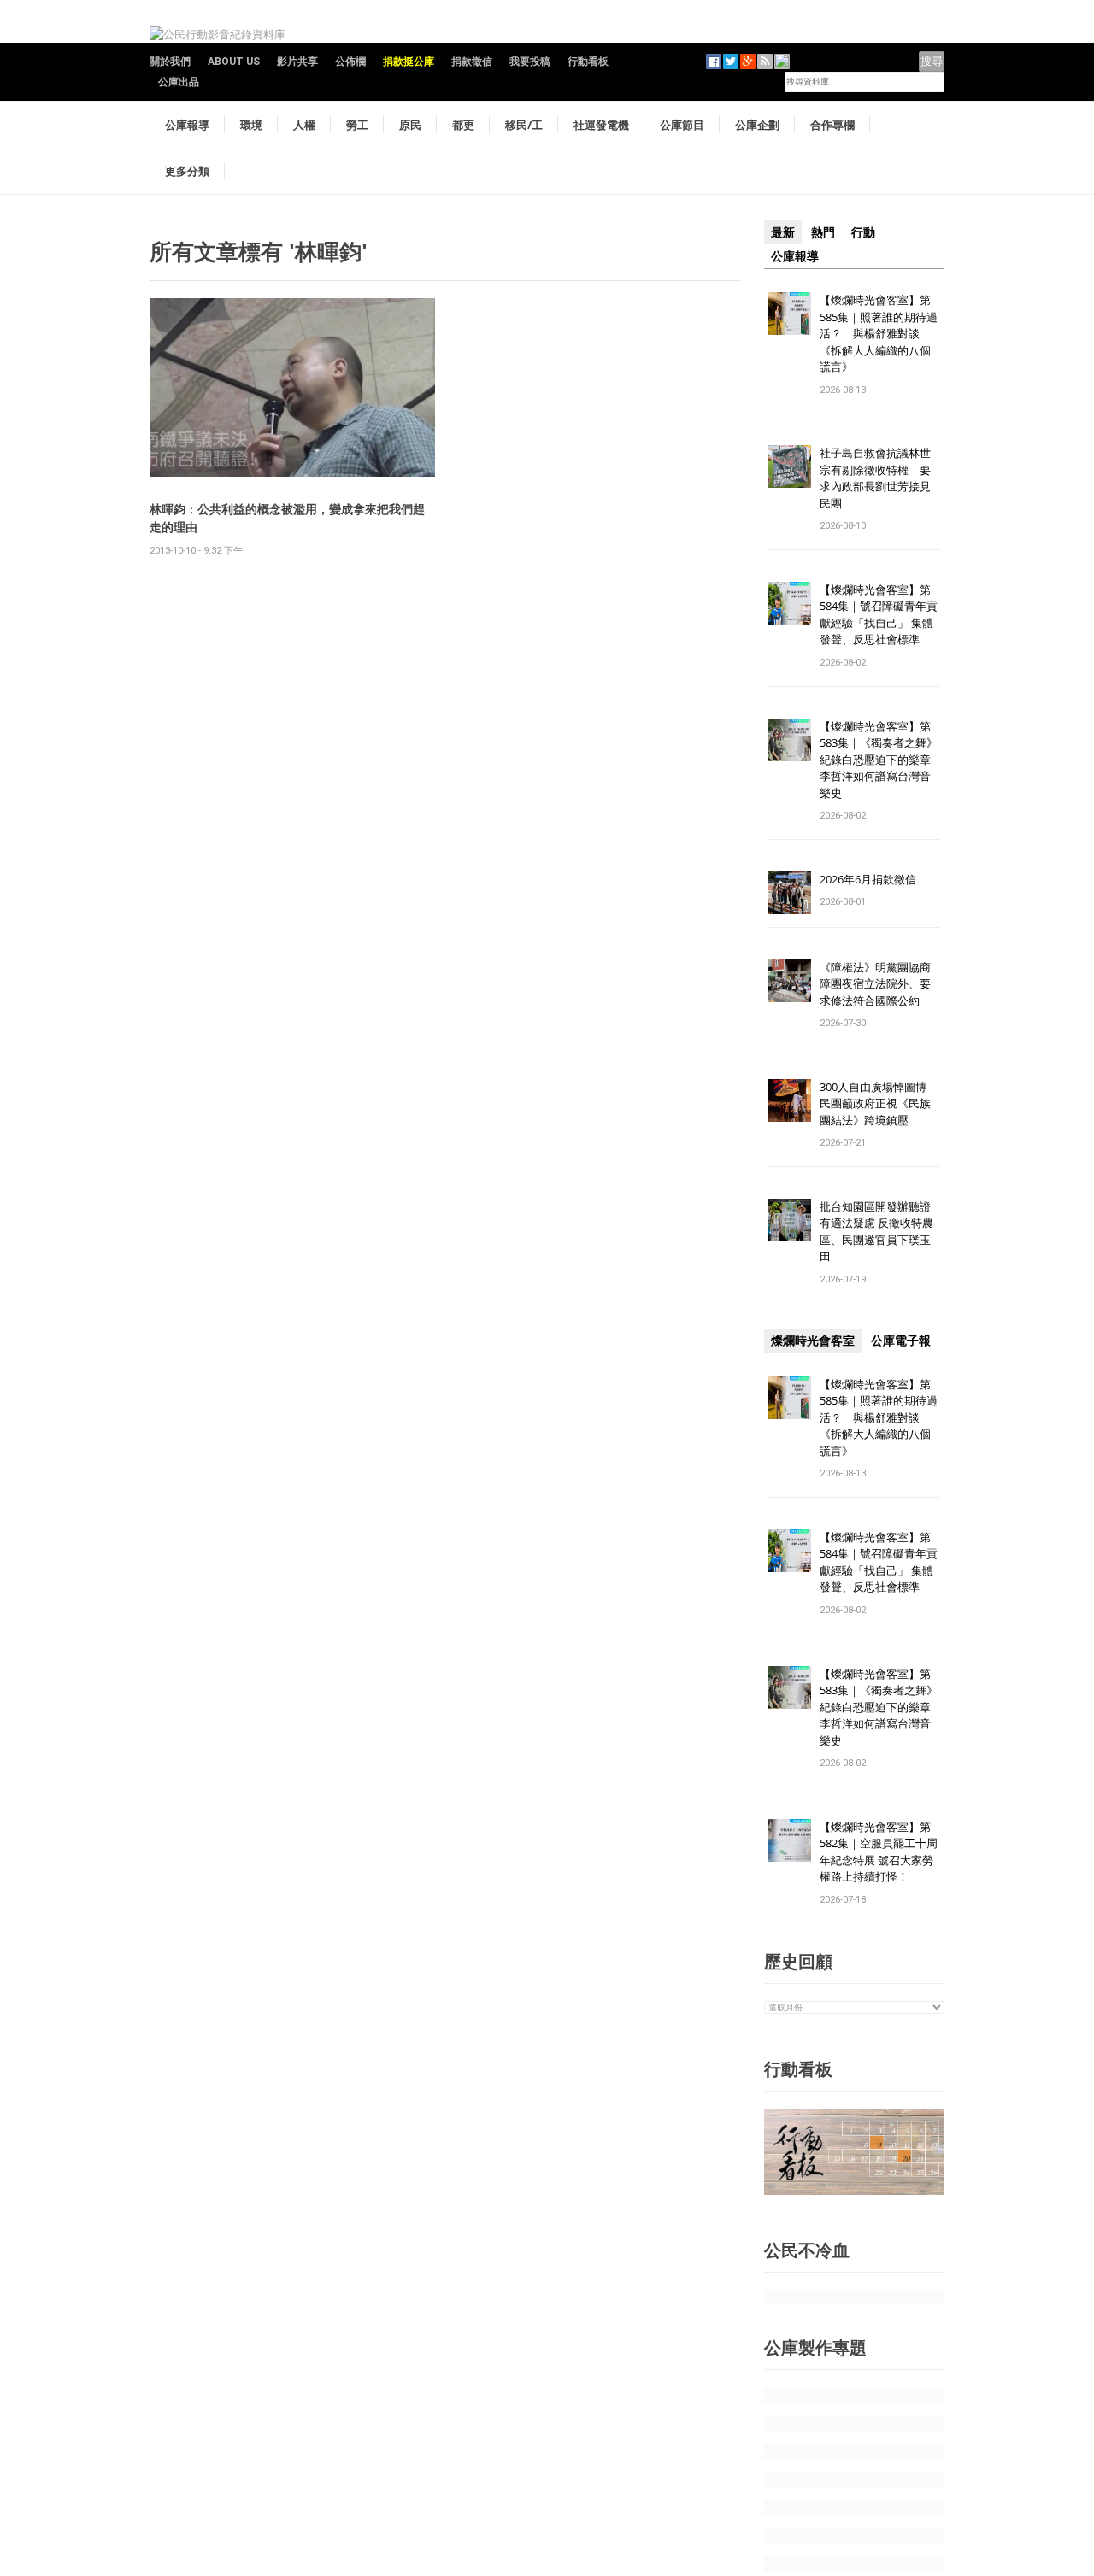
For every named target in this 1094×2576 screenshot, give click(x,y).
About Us (234, 62)
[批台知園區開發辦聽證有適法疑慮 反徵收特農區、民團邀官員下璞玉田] (790, 1219)
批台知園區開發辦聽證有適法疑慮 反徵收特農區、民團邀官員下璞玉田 (876, 1232)
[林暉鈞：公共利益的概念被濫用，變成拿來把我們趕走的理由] (292, 387)
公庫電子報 (901, 1341)
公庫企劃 (757, 125)
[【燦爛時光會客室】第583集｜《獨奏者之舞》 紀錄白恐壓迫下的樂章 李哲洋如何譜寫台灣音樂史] (790, 739)
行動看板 (588, 62)
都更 (463, 125)
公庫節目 (682, 125)
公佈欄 (350, 62)
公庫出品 (179, 82)
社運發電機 (601, 125)
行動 (863, 232)
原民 (410, 125)
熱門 (823, 232)
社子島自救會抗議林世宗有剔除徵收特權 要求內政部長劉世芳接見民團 (875, 478)
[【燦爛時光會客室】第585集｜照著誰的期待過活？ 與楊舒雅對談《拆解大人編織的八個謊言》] (790, 312)
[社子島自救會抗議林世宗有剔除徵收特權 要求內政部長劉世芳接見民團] (790, 466)
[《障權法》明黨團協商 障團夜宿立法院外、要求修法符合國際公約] (790, 980)
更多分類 (187, 171)
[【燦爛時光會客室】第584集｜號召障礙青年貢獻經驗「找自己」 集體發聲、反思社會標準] (790, 602)
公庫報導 (187, 125)
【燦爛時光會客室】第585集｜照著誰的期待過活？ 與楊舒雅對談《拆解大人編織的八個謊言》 (879, 333)
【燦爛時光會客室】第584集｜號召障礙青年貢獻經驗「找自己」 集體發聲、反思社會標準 (879, 615)
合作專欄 (832, 125)
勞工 (357, 125)
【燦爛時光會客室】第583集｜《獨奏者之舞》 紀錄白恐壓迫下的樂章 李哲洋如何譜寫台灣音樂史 (879, 760)
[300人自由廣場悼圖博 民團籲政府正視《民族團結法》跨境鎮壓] (790, 1099)
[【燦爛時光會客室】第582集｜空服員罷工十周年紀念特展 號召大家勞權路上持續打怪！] (790, 1839)
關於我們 (170, 62)
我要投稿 (530, 62)
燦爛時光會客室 (813, 1341)
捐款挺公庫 (409, 62)
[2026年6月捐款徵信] (790, 892)
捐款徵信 (472, 62)
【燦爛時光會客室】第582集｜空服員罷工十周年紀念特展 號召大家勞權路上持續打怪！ (879, 1852)
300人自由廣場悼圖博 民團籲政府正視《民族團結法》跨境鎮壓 (879, 1103)
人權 (304, 125)
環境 (251, 125)
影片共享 (297, 62)
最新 (783, 232)
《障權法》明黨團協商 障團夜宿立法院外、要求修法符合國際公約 (881, 984)
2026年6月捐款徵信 (868, 879)
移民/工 (524, 125)
